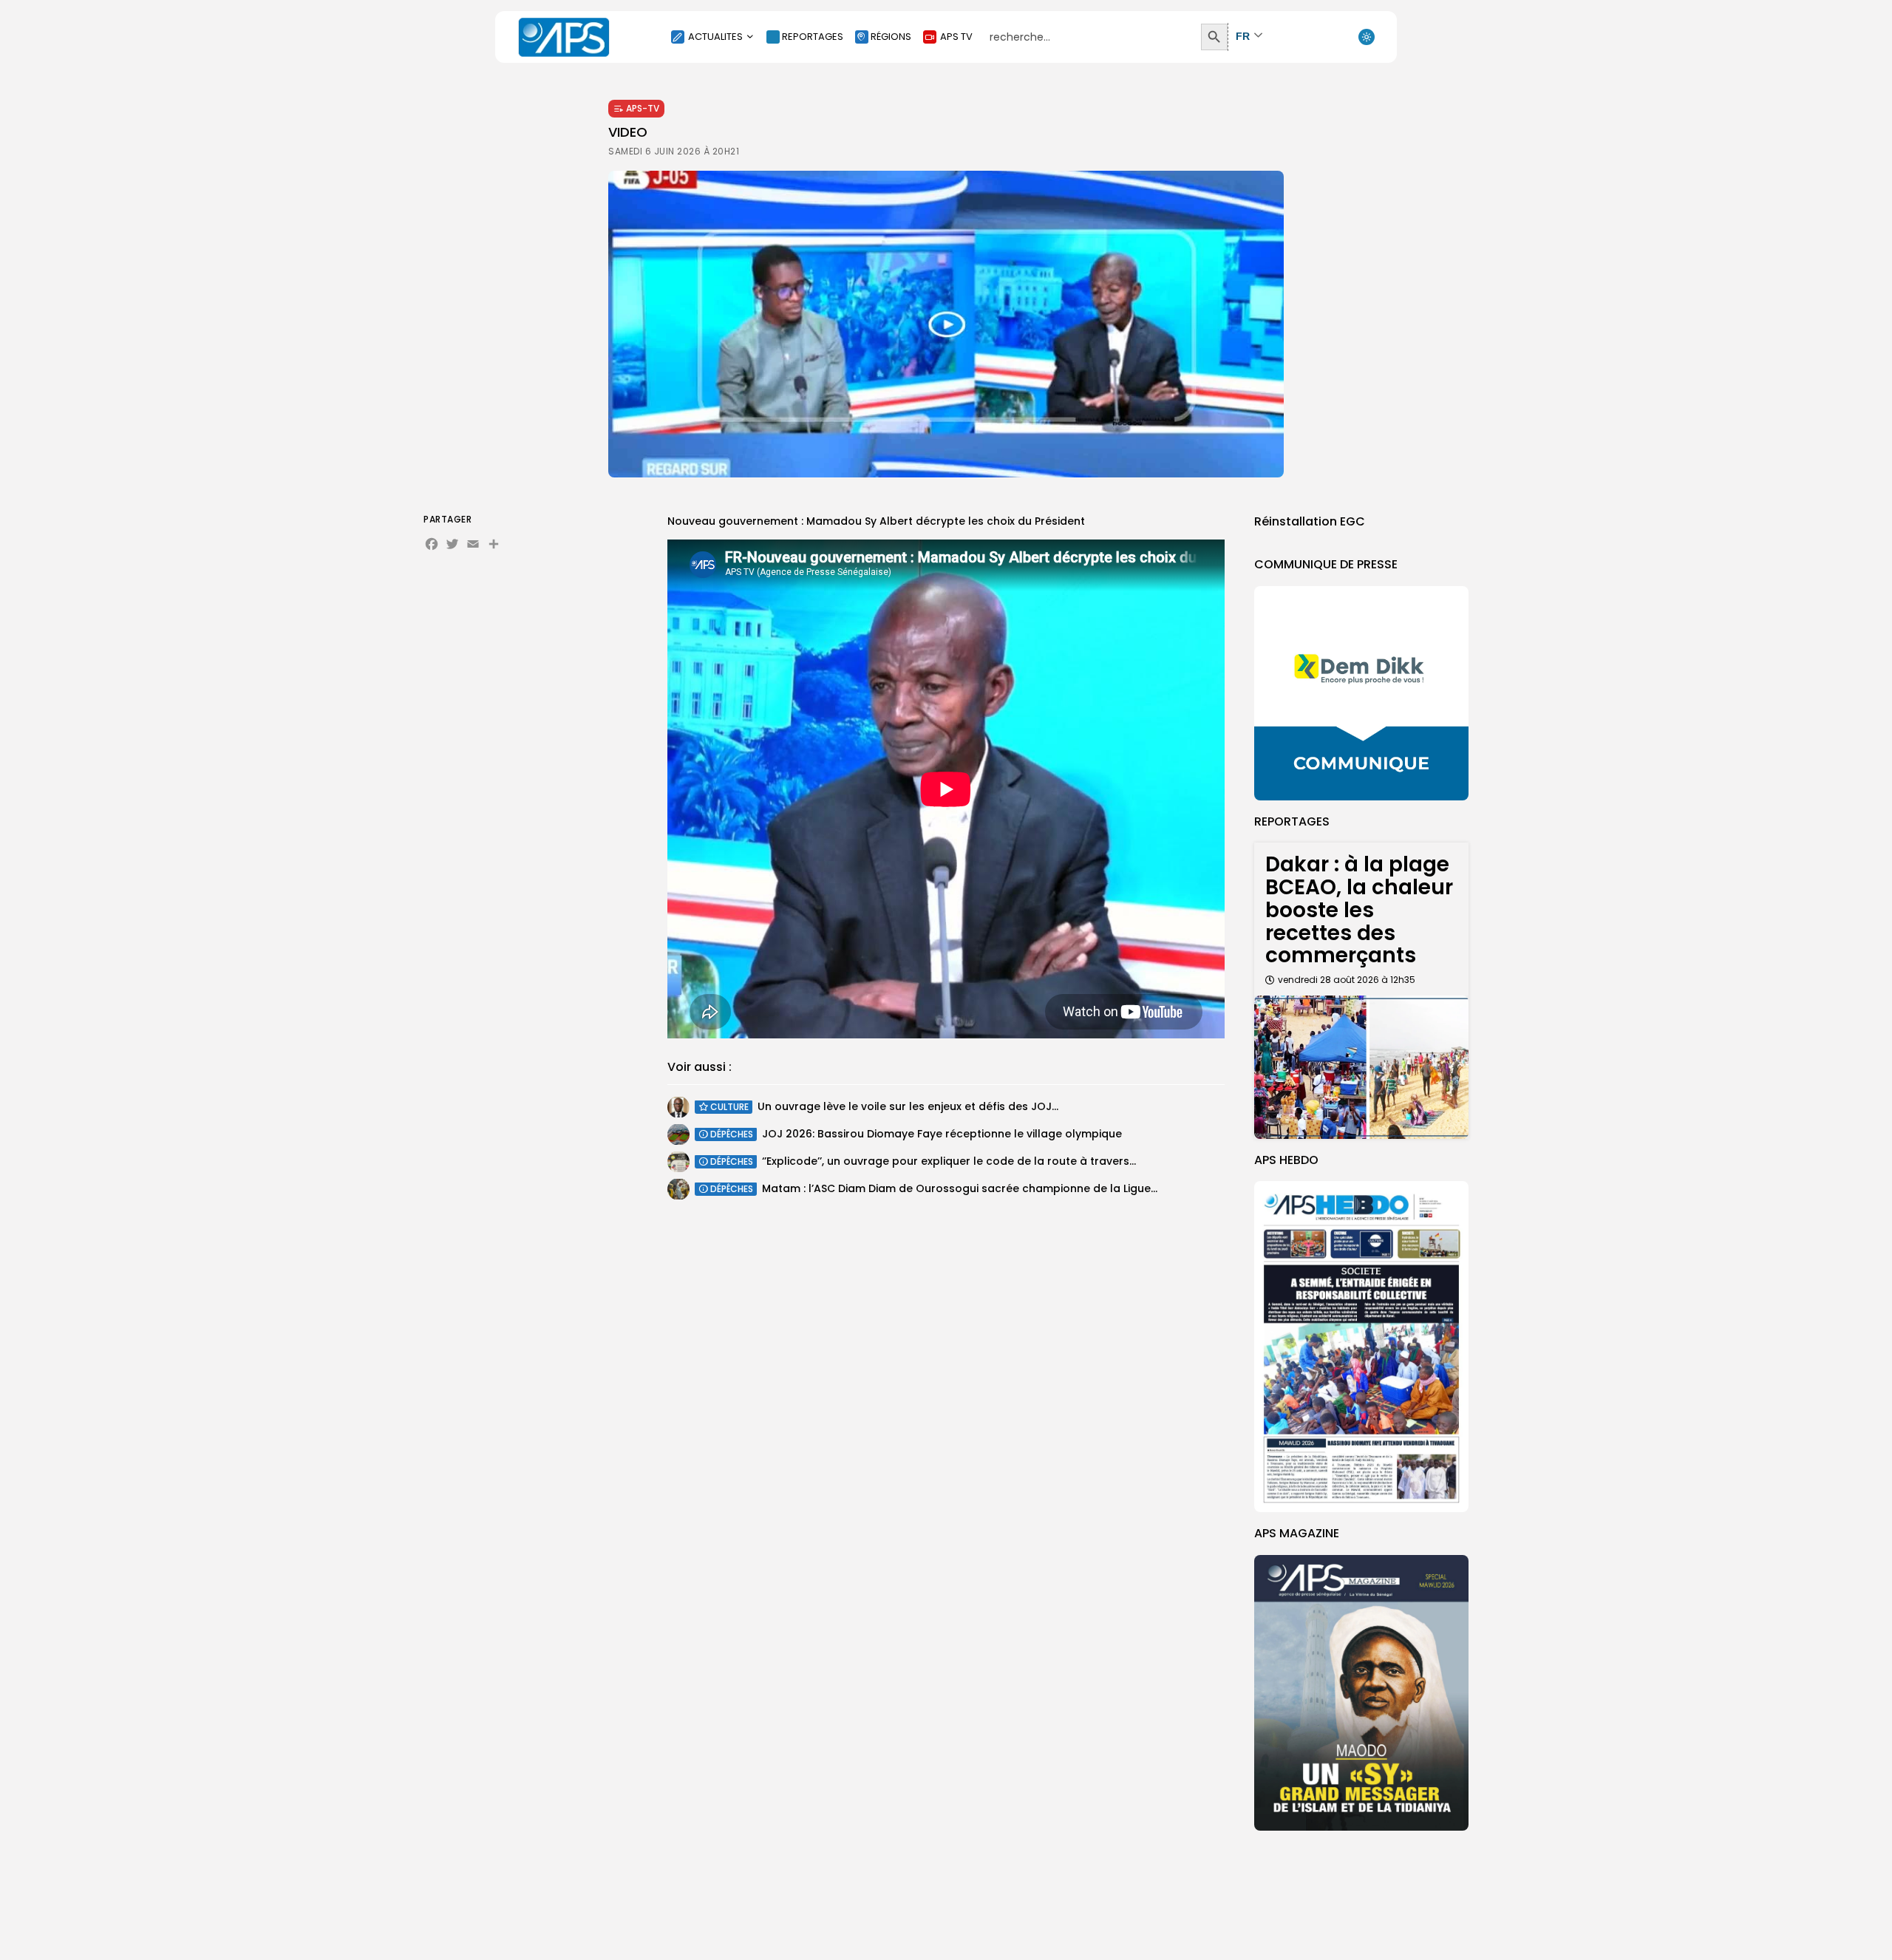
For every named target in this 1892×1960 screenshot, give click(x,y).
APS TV (956, 37)
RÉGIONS (891, 37)
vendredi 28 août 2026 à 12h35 (1347, 980)
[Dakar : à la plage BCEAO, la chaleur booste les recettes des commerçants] (1361, 1067)
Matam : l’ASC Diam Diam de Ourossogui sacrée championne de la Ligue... (960, 1188)
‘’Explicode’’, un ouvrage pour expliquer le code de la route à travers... (949, 1161)
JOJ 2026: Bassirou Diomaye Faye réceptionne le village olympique (942, 1134)
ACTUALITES (715, 37)
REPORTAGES (813, 37)
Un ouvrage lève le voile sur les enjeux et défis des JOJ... (908, 1106)
